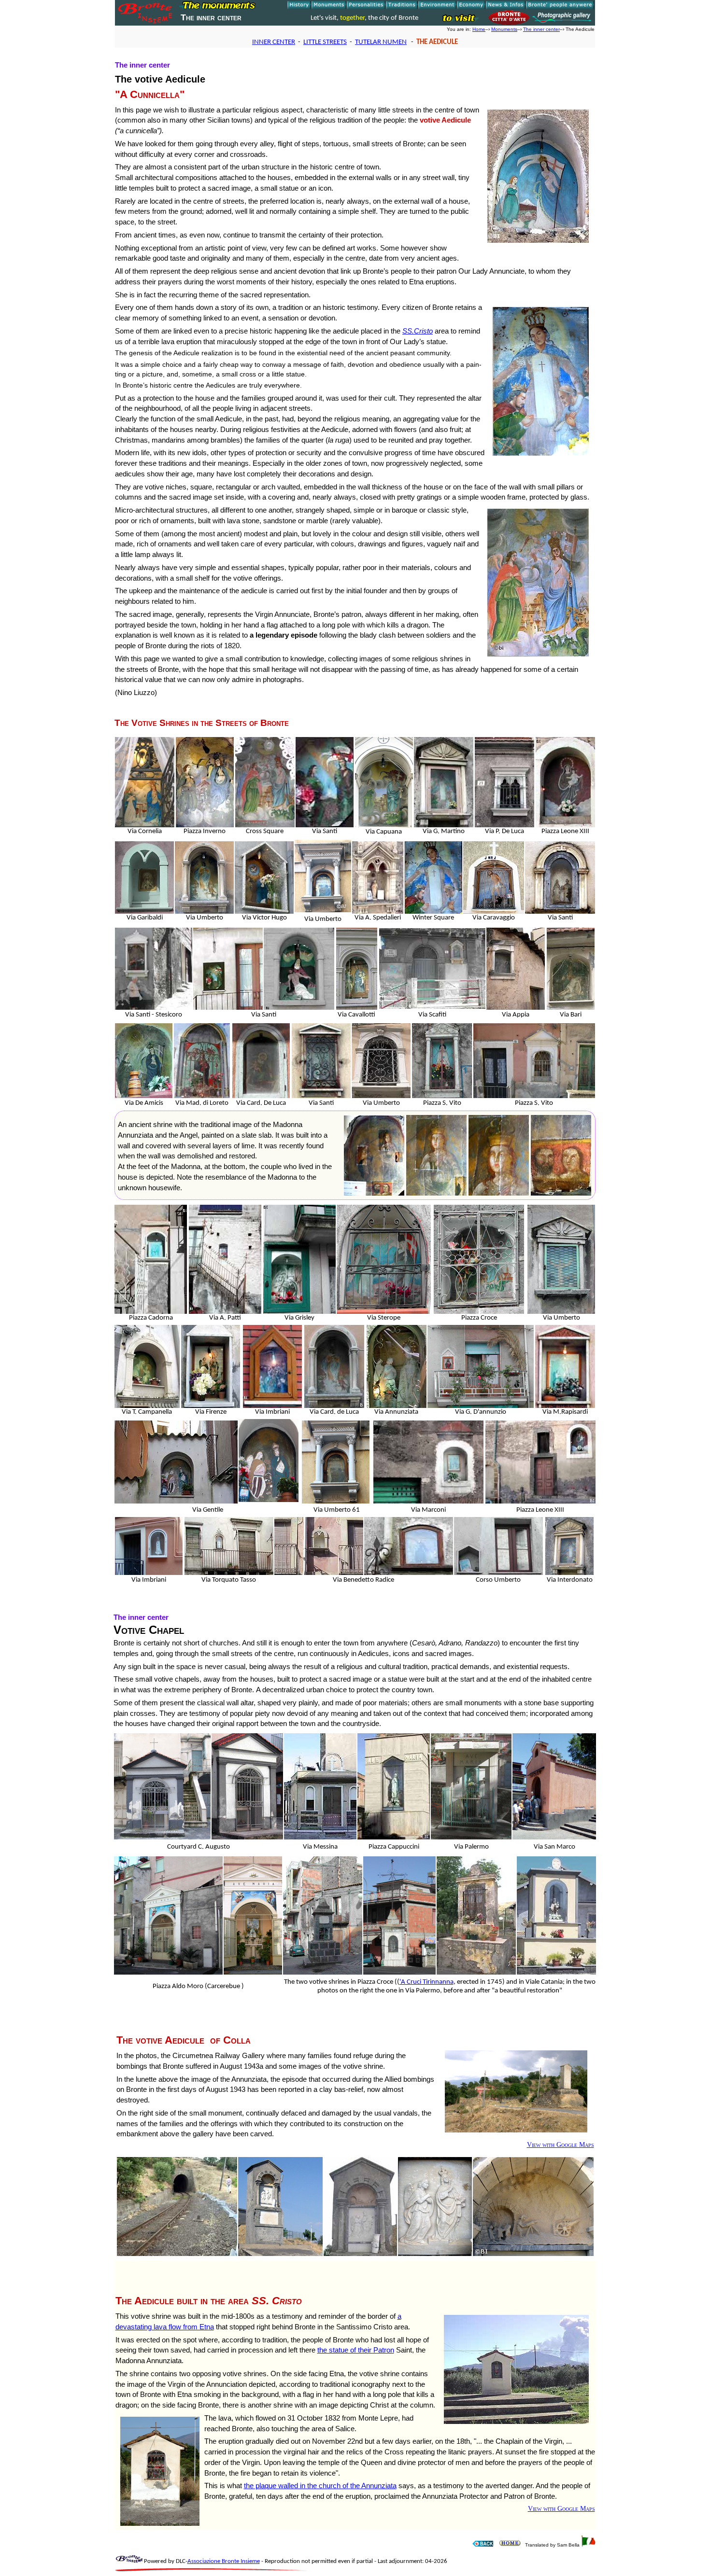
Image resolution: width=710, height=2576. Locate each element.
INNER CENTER (274, 42)
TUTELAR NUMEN (381, 42)
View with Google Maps (561, 2145)
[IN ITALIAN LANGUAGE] (588, 2545)
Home (479, 29)
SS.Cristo (418, 331)
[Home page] (146, 22)
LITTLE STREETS (325, 42)
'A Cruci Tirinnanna (426, 1982)
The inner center (541, 29)
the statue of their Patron (356, 2350)
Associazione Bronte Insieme (224, 2562)
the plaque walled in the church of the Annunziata (320, 2485)
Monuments (504, 29)
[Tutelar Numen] (483, 2545)
